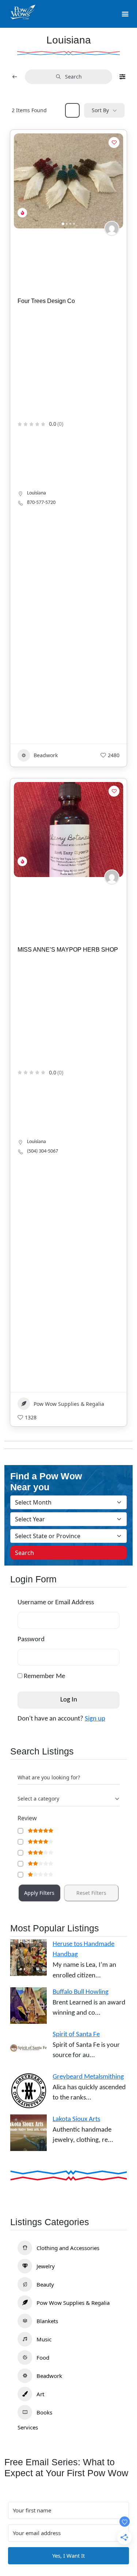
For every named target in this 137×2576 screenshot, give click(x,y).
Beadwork (46, 755)
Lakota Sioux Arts (76, 2119)
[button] (23, 181)
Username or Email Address (56, 1603)
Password (31, 1640)
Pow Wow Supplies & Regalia (69, 1404)
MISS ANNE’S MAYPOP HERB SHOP (68, 950)
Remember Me (44, 1676)
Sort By (100, 110)
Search (73, 77)
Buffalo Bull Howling (81, 1992)
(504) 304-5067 (43, 1151)
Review (27, 1818)
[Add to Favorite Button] (114, 143)
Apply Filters (39, 1893)
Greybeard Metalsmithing (88, 2077)
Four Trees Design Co (46, 301)
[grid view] (72, 110)
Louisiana (37, 493)
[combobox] (68, 1799)
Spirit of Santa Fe (76, 2035)
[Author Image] (112, 228)
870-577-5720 (41, 503)
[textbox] (38, 1799)
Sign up (95, 1719)
